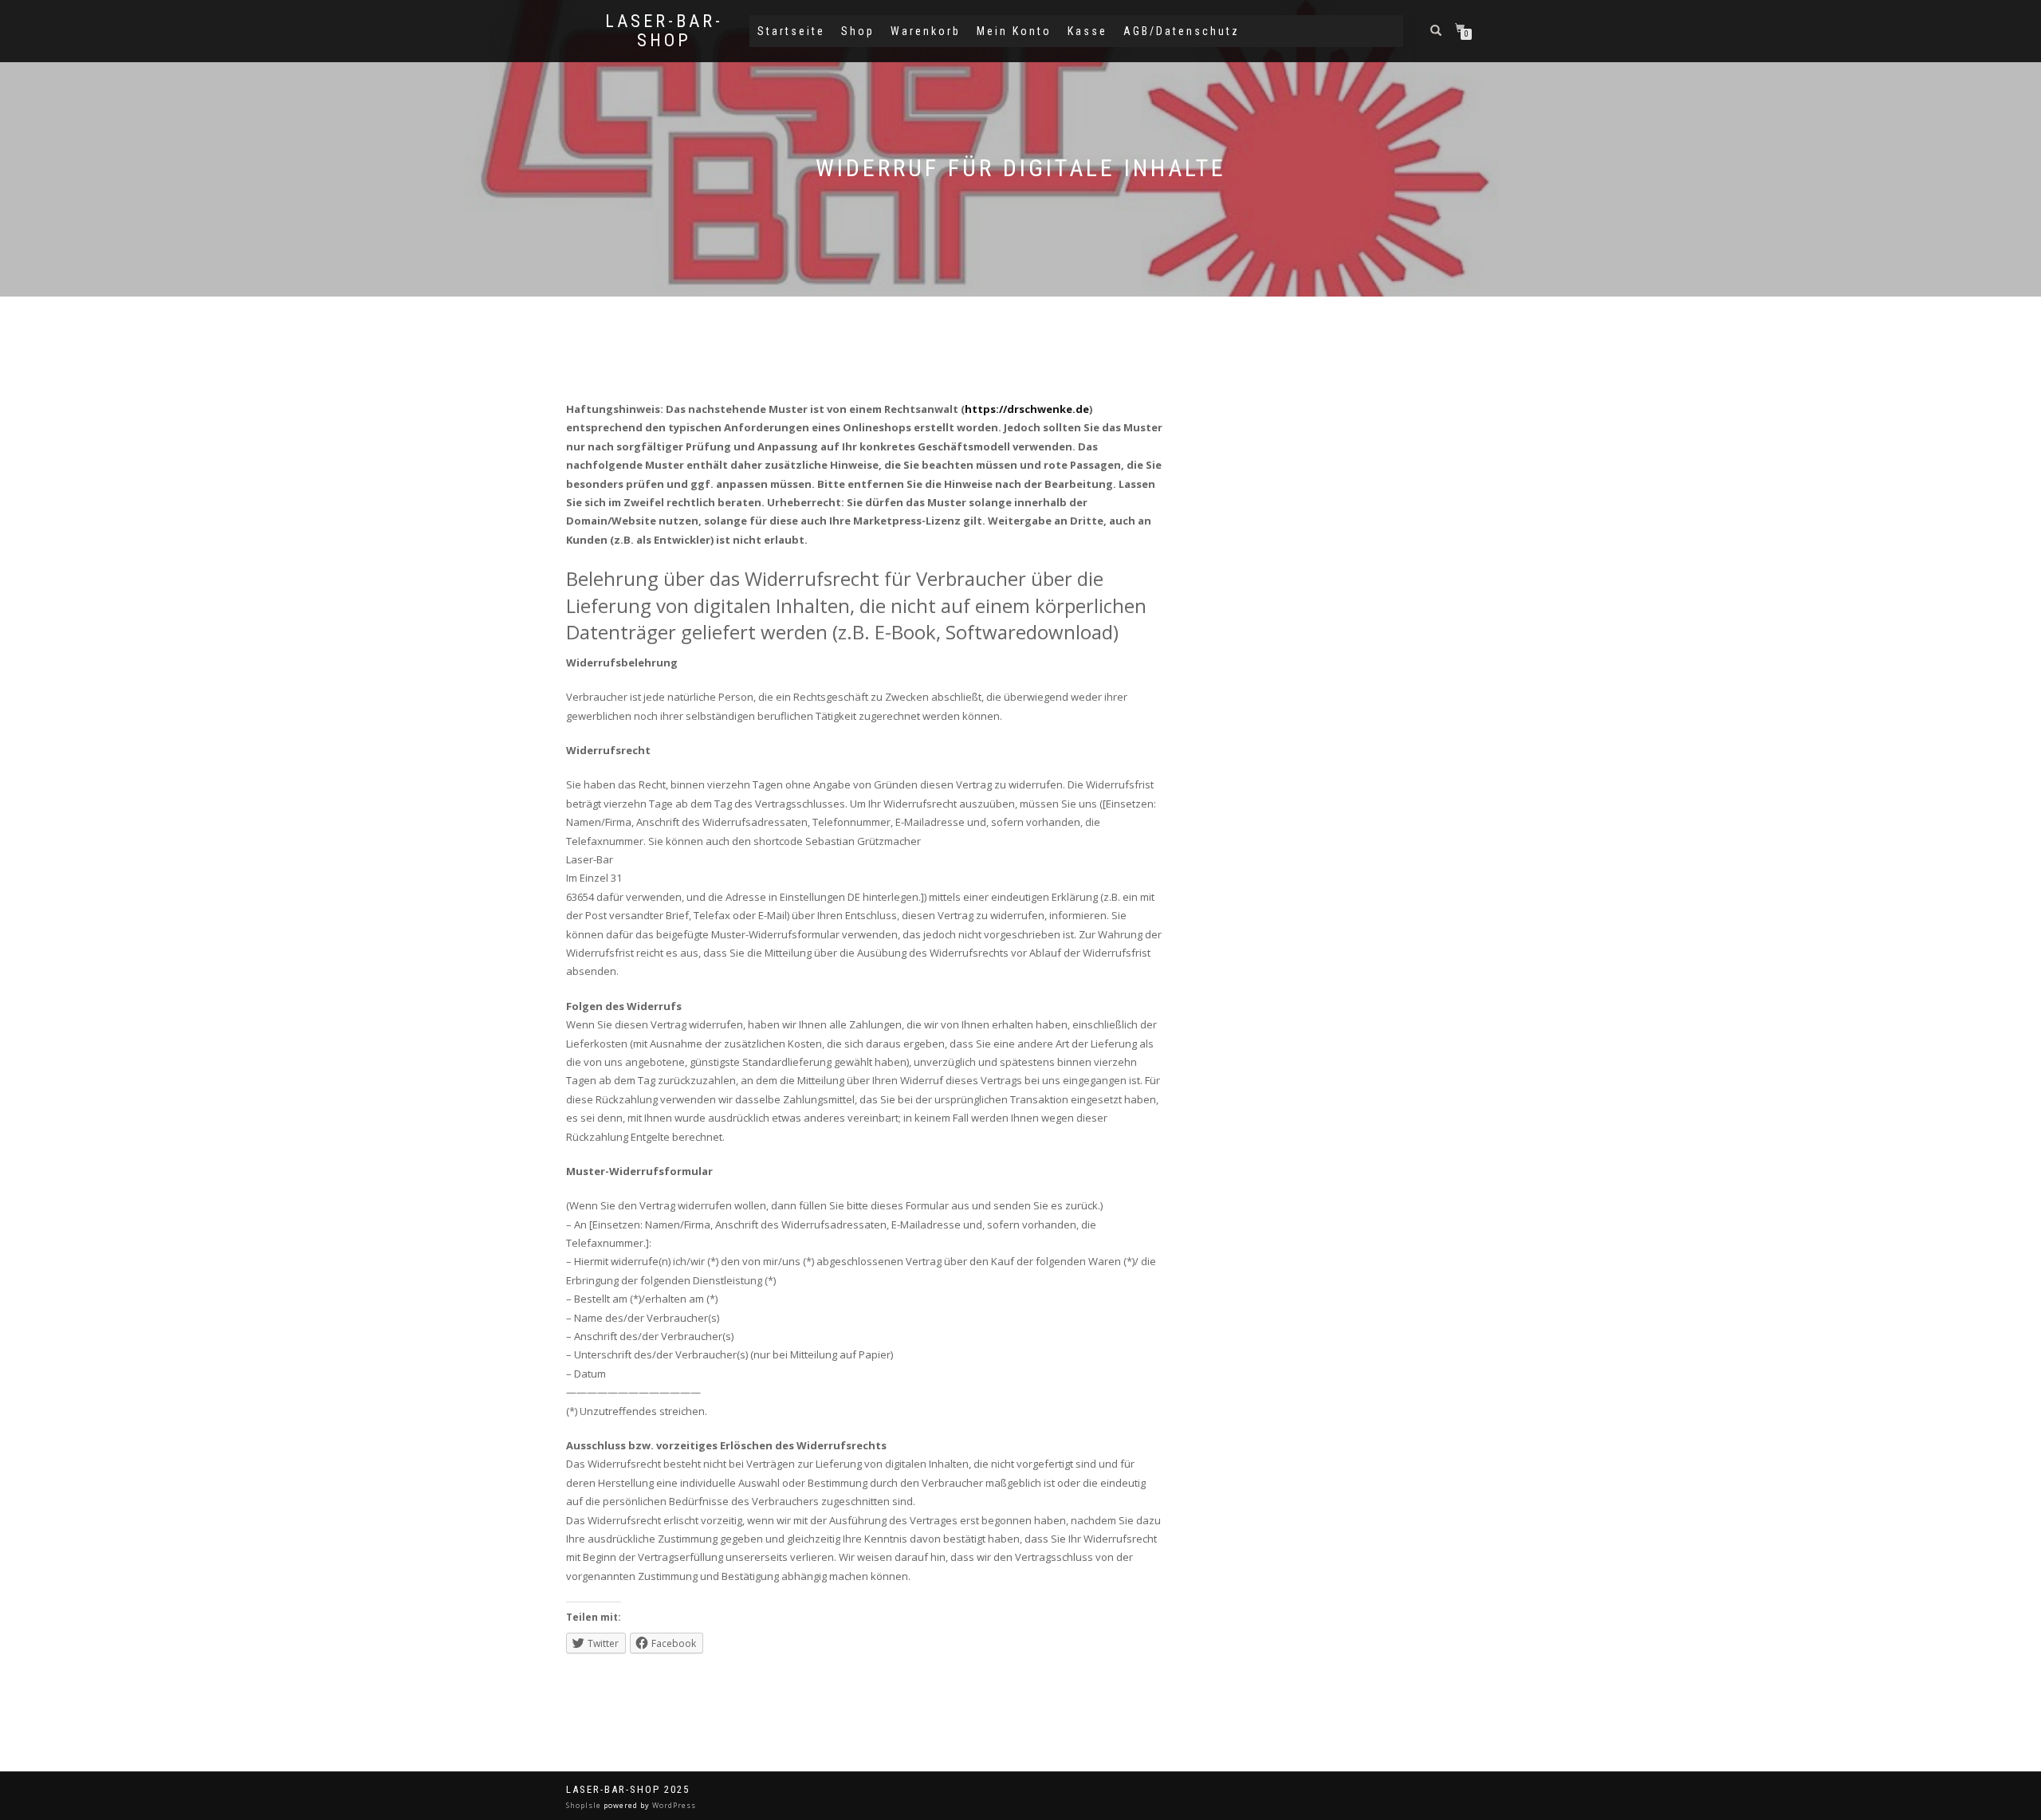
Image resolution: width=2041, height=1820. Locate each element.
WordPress (673, 1805)
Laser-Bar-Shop (664, 31)
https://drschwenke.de (1027, 409)
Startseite (791, 31)
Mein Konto (1014, 31)
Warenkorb (926, 31)
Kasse (1087, 31)
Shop (858, 31)
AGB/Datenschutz (1182, 31)
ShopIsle (585, 1805)
